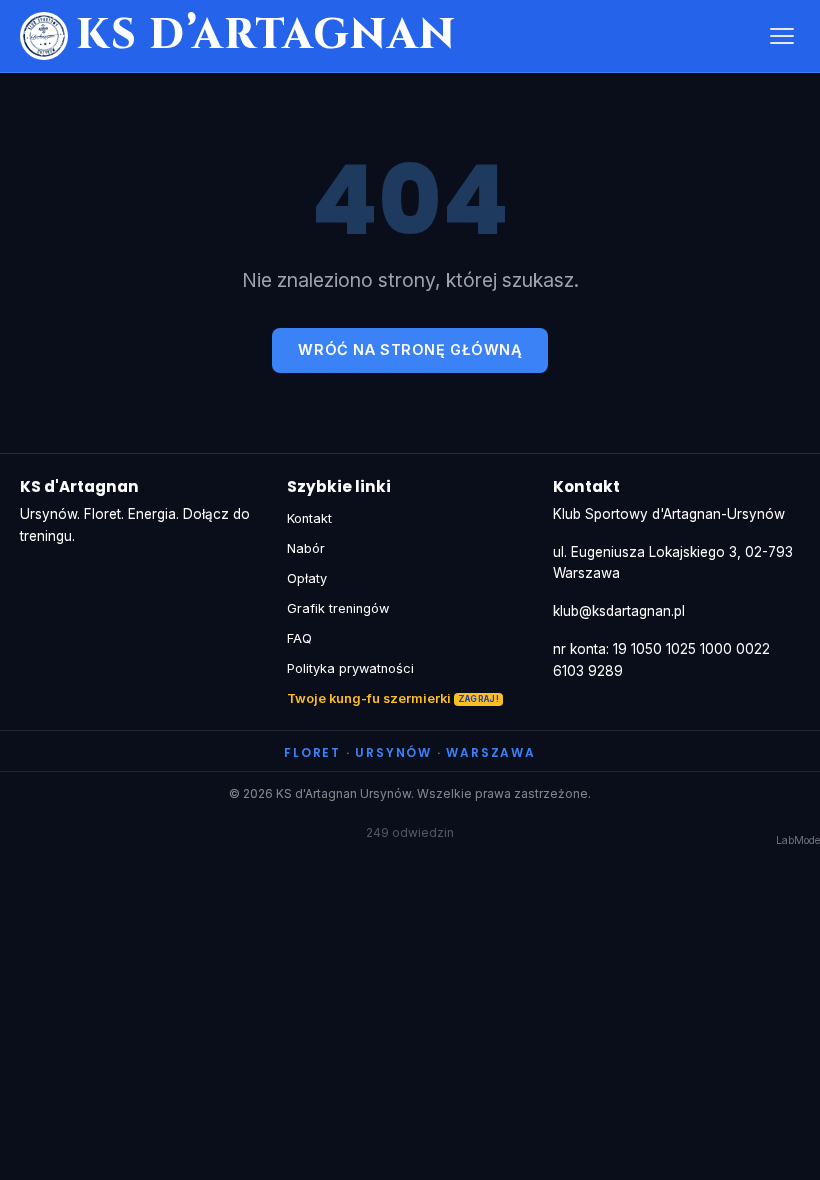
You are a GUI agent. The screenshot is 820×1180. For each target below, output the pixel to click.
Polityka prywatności (350, 668)
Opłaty (307, 578)
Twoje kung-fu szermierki (369, 698)
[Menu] (782, 36)
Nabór (306, 548)
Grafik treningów (338, 608)
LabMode (798, 840)
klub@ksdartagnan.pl (619, 611)
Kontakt (309, 518)
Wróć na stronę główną (409, 349)
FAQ (299, 638)
